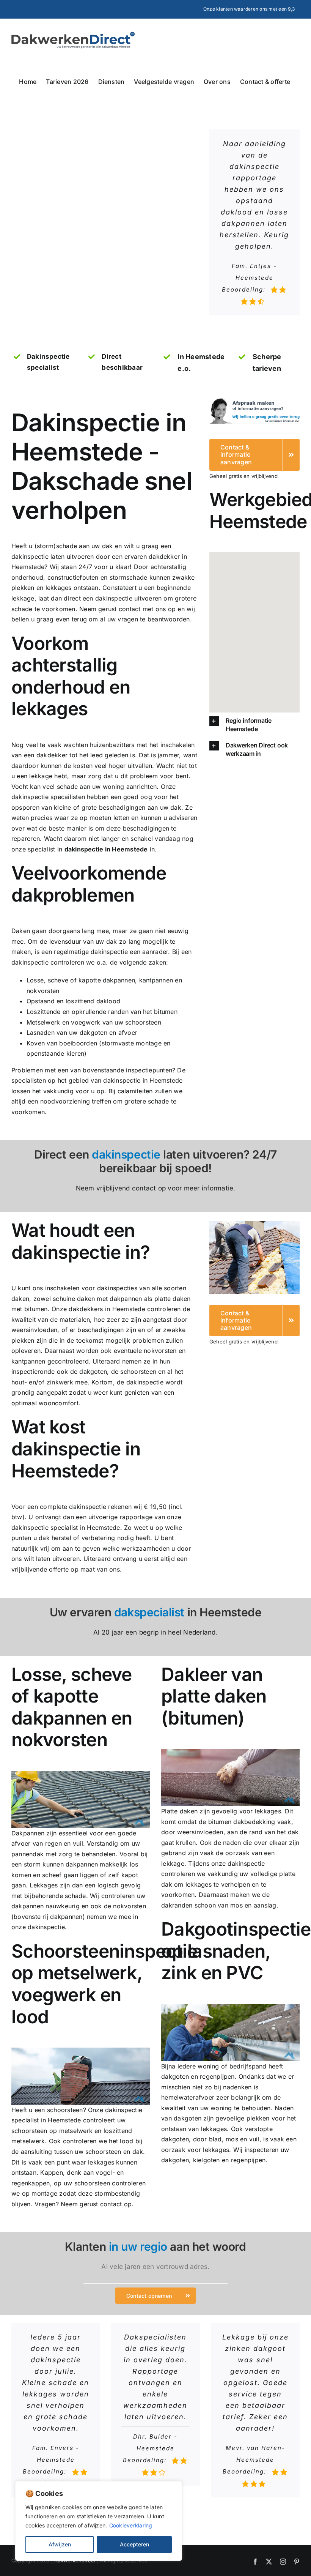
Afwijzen (60, 2544)
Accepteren (134, 2544)
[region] (99, 2521)
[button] (254, 725)
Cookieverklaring (131, 2525)
